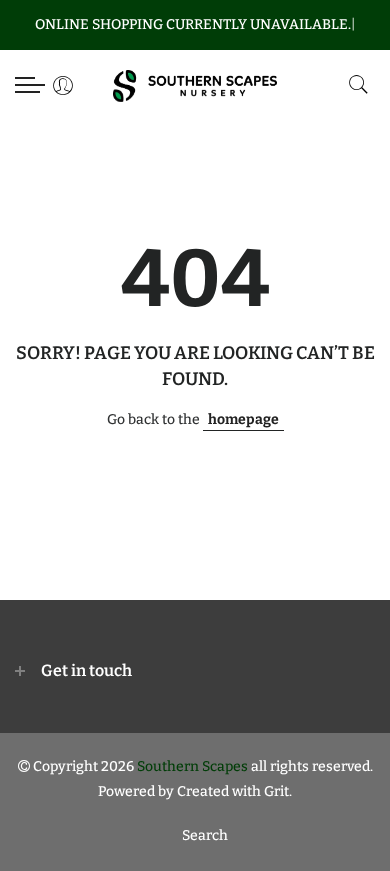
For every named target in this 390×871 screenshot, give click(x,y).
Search (205, 835)
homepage (243, 419)
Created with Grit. (234, 791)
